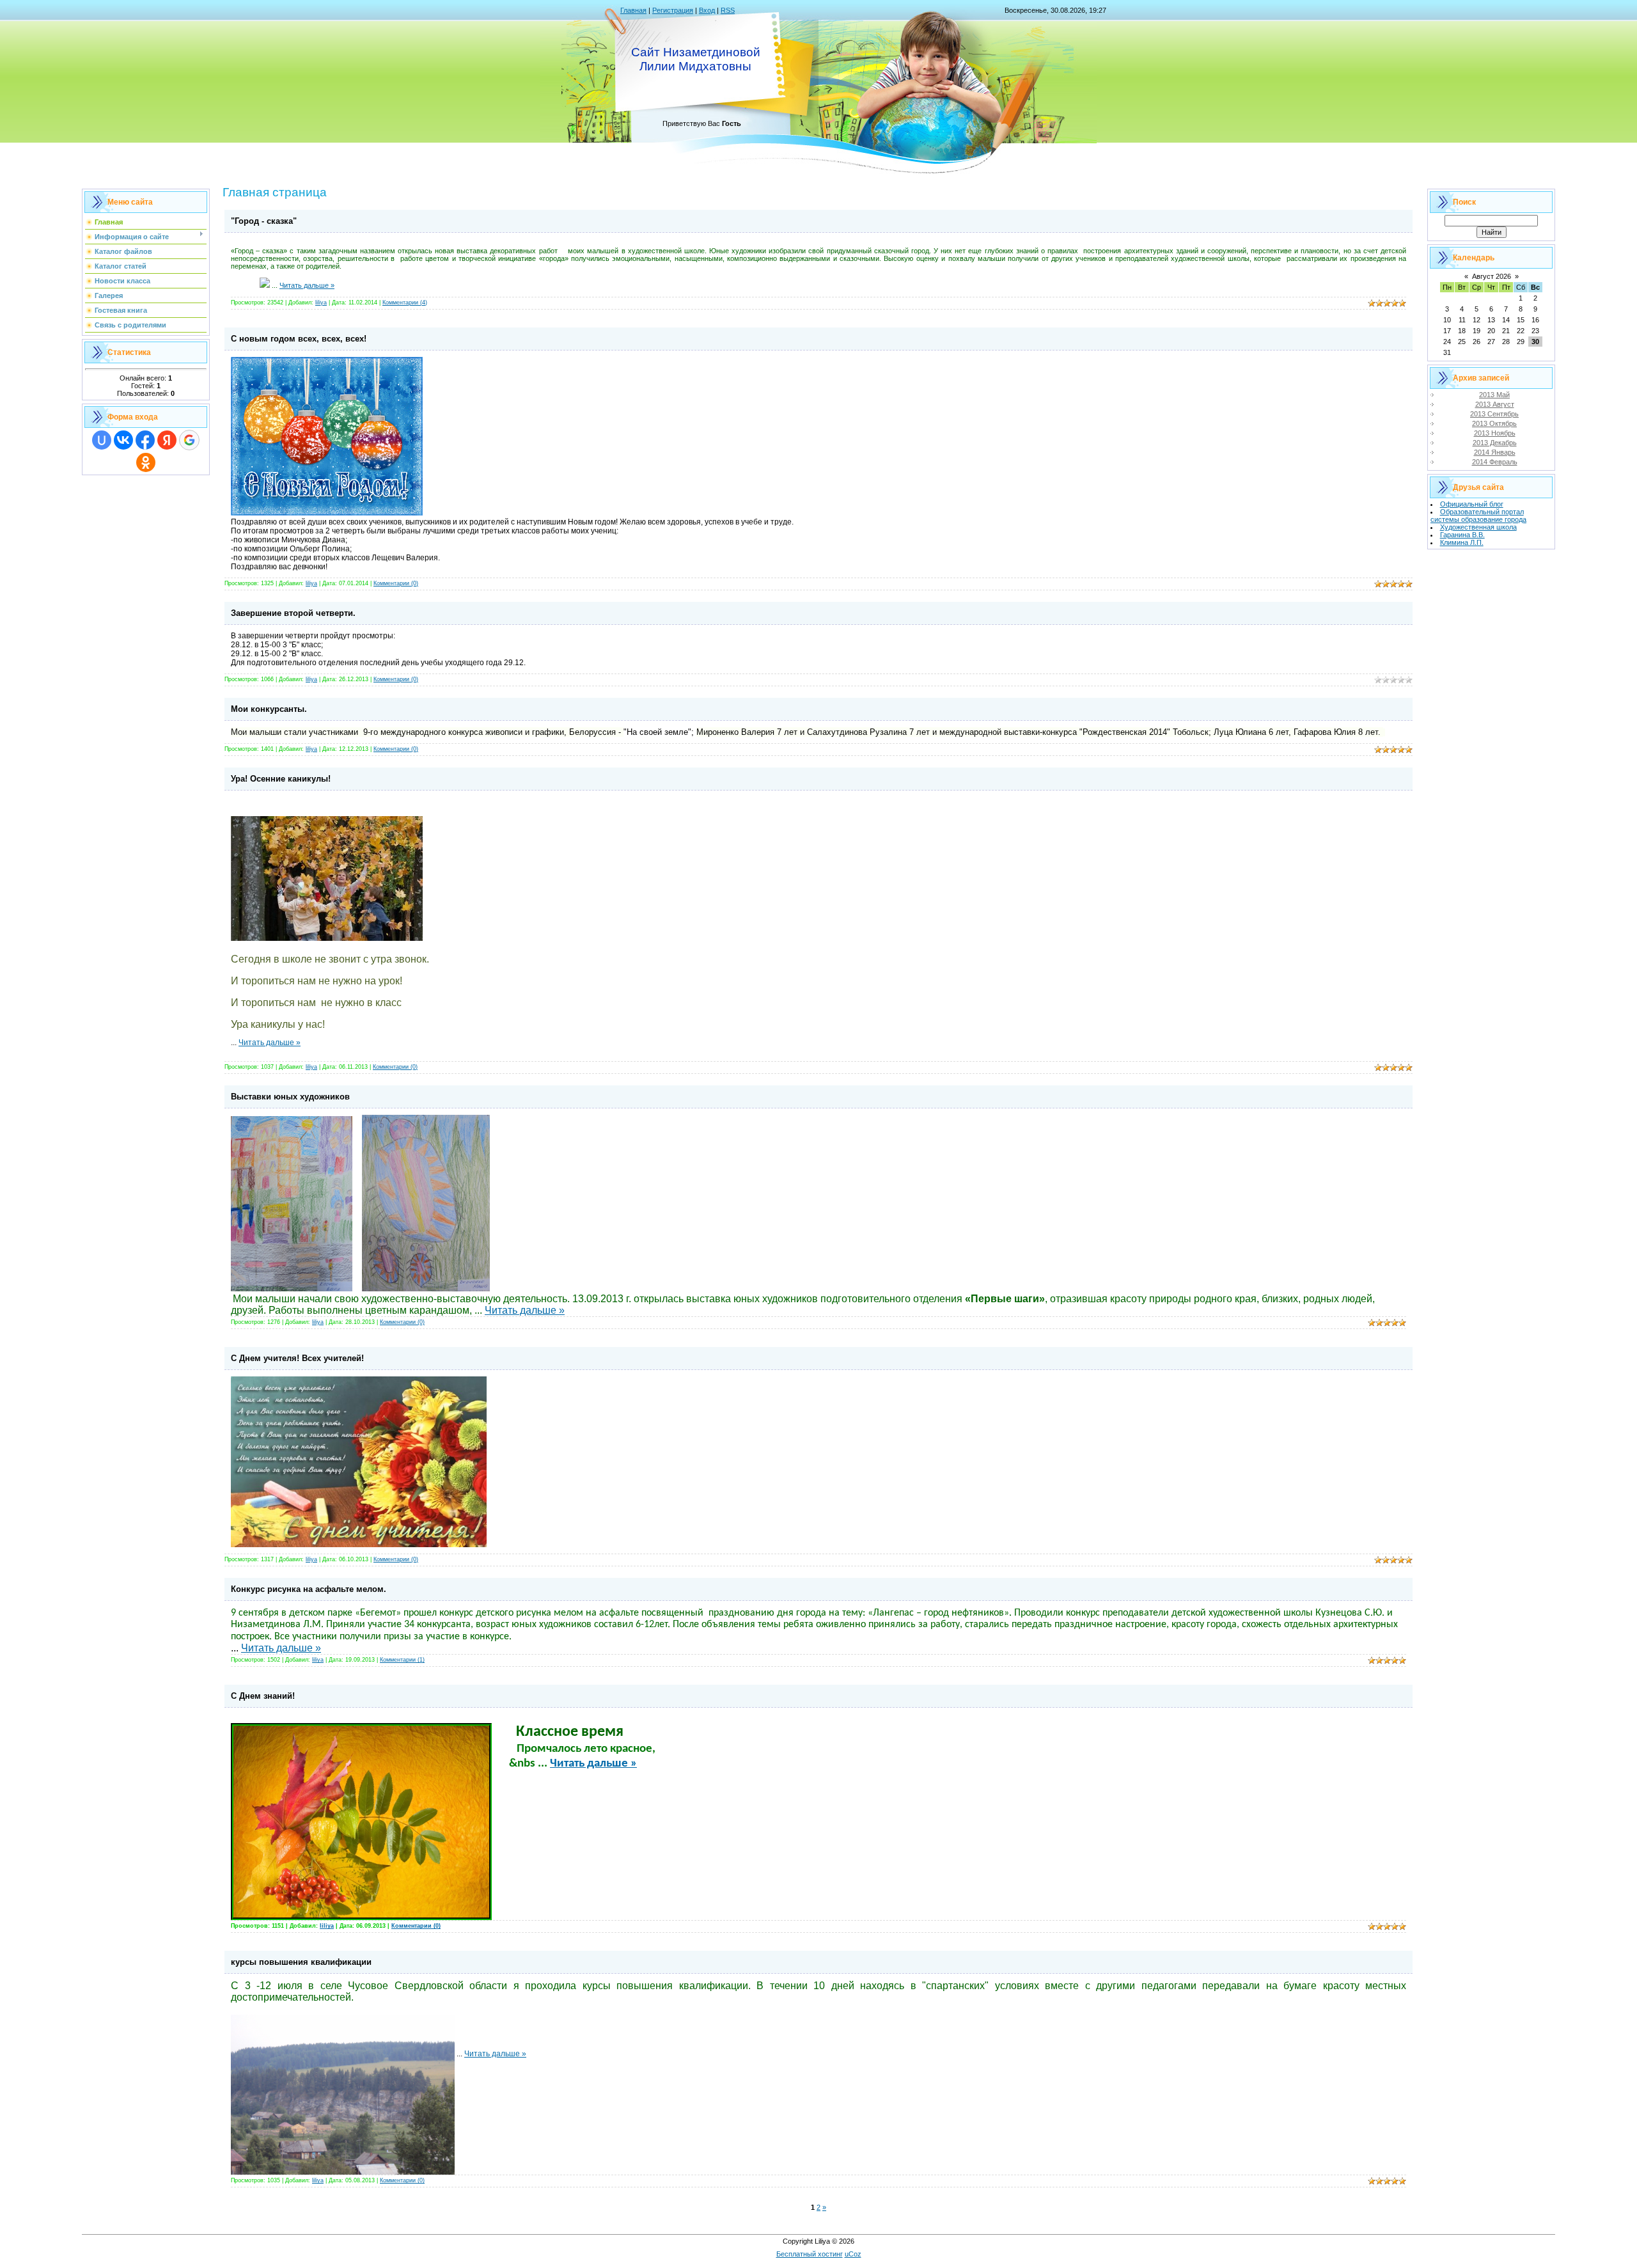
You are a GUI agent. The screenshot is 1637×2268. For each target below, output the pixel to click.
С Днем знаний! (263, 1696)
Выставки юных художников (290, 1097)
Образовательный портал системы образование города (1478, 516)
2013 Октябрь (1494, 423)
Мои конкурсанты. (269, 709)
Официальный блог (1472, 504)
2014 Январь (1495, 452)
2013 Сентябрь (1494, 414)
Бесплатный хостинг (810, 2254)
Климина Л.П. (1462, 542)
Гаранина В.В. (1462, 535)
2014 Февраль (1495, 462)
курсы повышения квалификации (301, 1962)
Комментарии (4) (405, 303)
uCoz (853, 2254)
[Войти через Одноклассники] (146, 462)
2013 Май (1494, 395)
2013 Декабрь (1495, 443)
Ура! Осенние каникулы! (281, 779)
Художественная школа (1478, 527)
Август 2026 (1492, 276)
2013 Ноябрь (1495, 433)
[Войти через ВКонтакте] (123, 440)
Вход (707, 10)
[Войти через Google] (189, 440)
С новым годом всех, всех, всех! (299, 339)
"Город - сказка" (264, 221)
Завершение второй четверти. (293, 613)
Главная (633, 10)
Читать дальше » (307, 285)
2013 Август (1495, 404)
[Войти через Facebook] (145, 440)
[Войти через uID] (102, 440)
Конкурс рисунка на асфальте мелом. (309, 1589)
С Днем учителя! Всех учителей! (297, 1358)
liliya (321, 303)
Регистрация (673, 10)
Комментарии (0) (396, 583)
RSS (728, 10)
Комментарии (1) (402, 1660)
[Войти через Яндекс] (167, 440)
